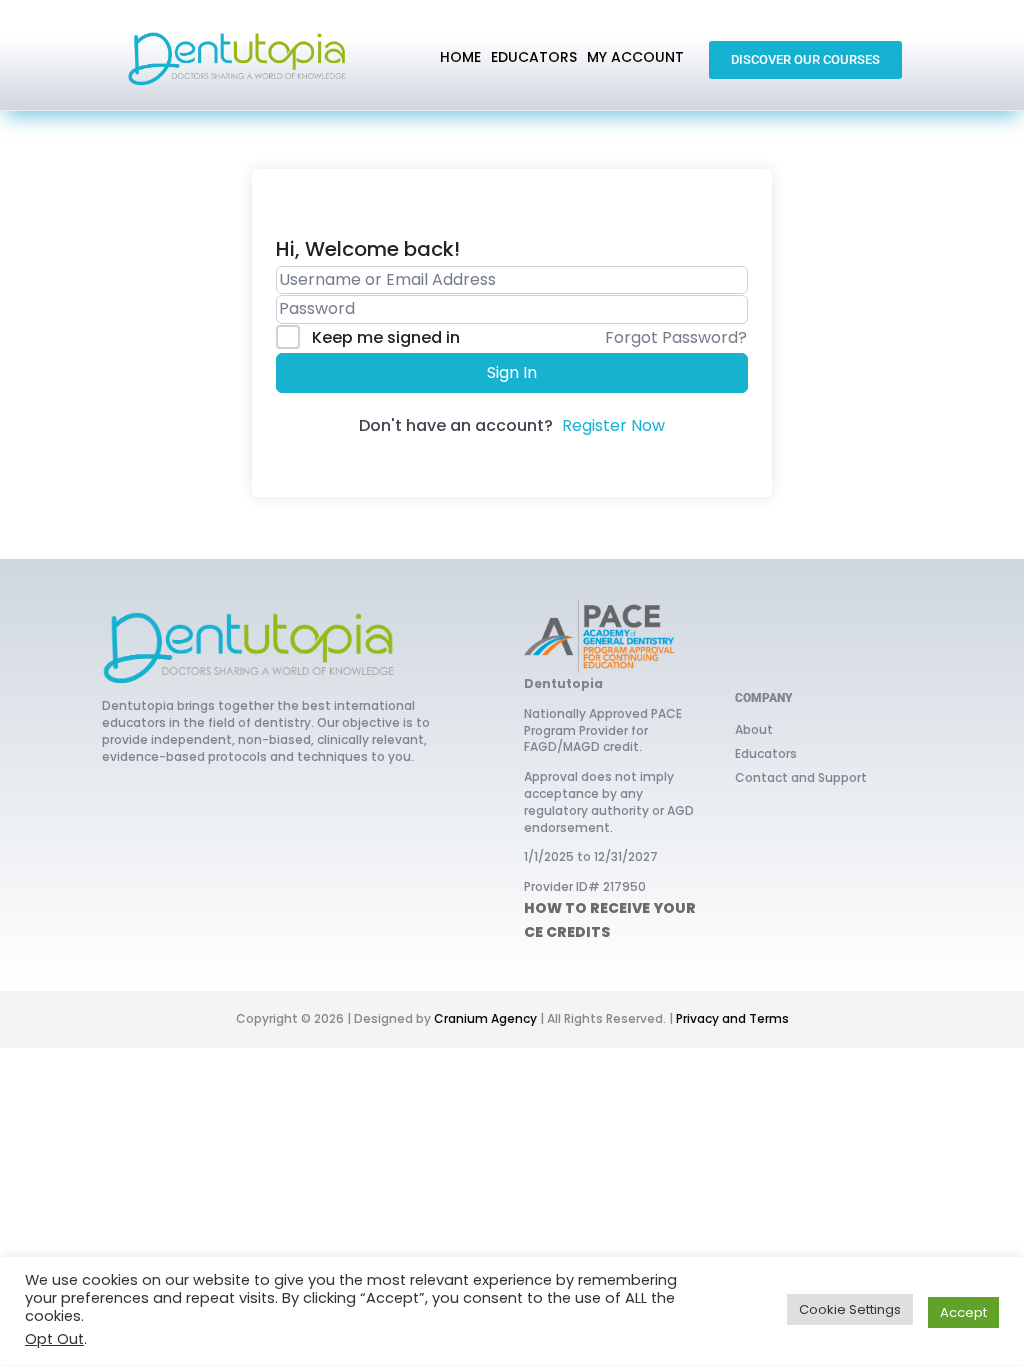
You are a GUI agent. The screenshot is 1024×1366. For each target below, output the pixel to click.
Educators (766, 753)
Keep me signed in (386, 337)
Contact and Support (801, 777)
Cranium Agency (485, 1018)
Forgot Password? (676, 337)
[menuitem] (460, 57)
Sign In (512, 372)
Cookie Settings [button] (850, 1309)
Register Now (613, 425)
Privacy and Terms (732, 1018)
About (754, 729)
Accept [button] (963, 1312)
